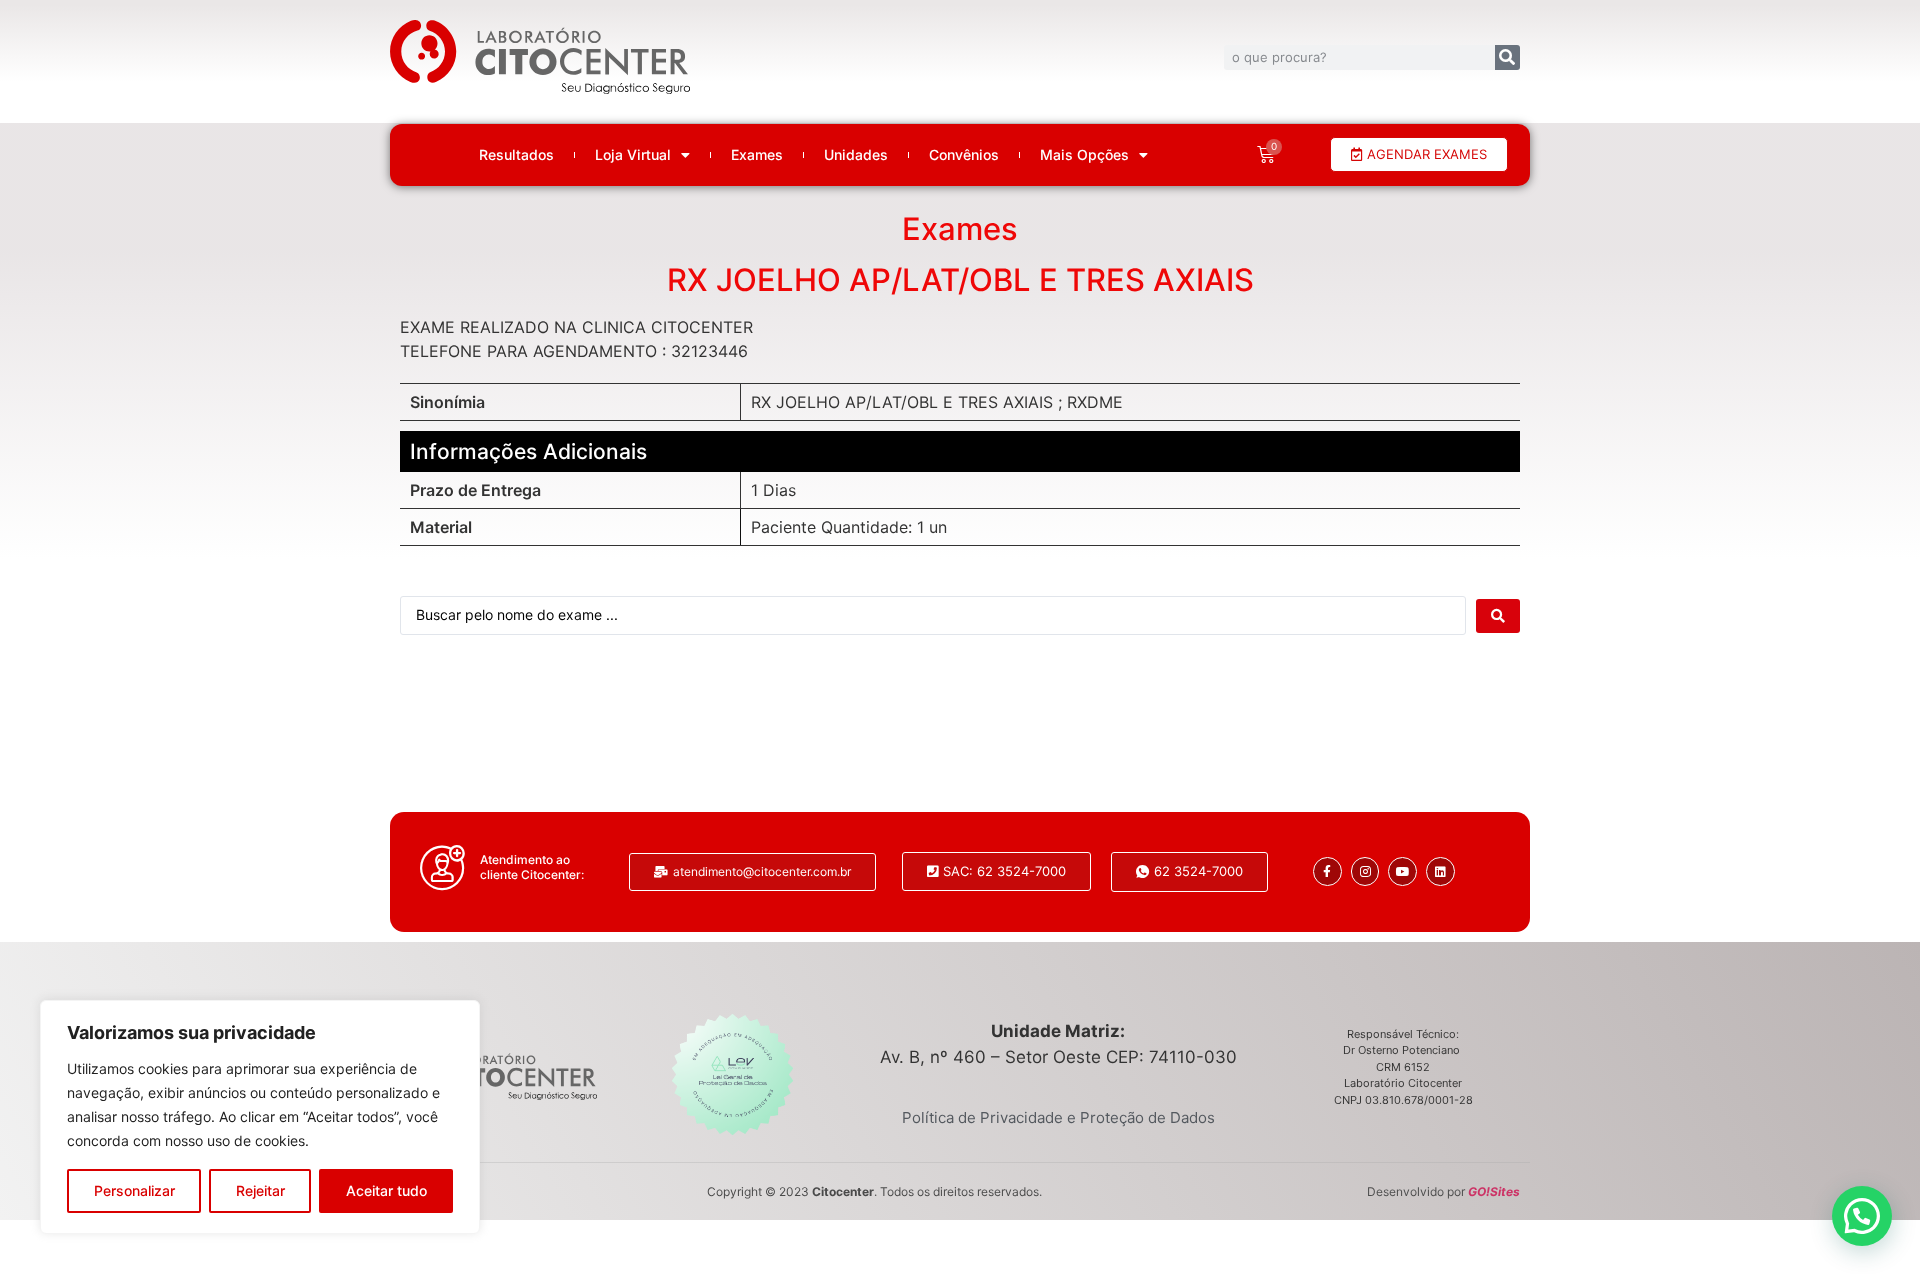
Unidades (856, 155)
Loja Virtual (633, 155)
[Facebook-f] (1327, 871)
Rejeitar (260, 1190)
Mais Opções (1084, 155)
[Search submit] (1498, 616)
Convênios (964, 155)
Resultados (516, 155)
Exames (757, 155)
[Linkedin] (1440, 871)
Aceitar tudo (386, 1190)
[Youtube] (1402, 871)
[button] (1862, 1216)
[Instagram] (1365, 871)
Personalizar (134, 1190)
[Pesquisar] (1507, 57)
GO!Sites (1494, 1191)
